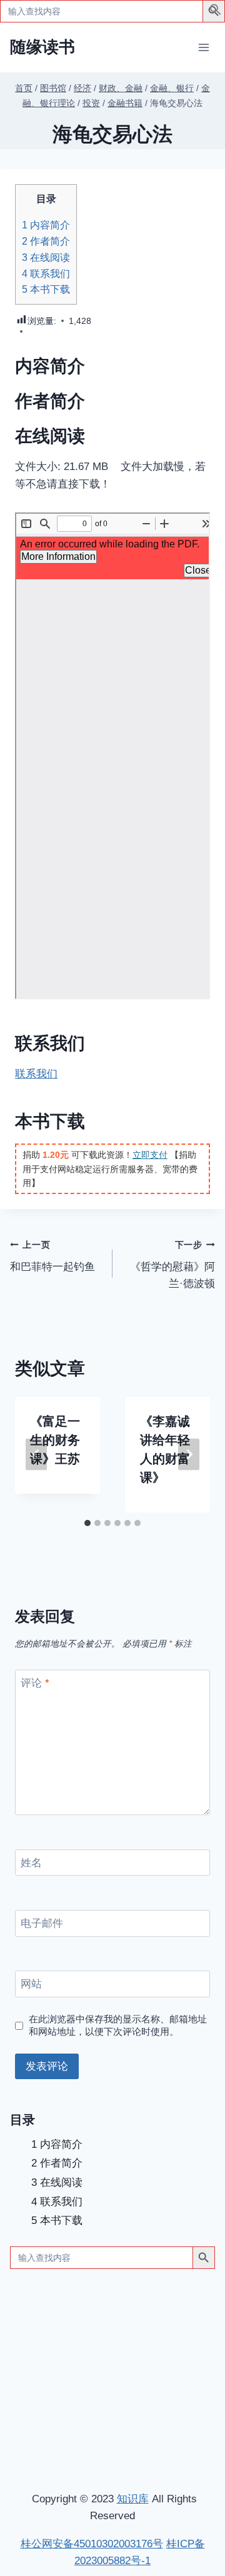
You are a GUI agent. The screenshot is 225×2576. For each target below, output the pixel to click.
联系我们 (46, 273)
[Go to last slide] (36, 1455)
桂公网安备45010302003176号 (92, 2544)
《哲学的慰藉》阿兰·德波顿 (172, 1265)
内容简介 (46, 225)
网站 (31, 1984)
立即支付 (150, 1155)
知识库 (133, 2499)
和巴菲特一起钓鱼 (52, 1256)
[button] (216, 12)
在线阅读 (46, 257)
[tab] (87, 1523)
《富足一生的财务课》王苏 (55, 1440)
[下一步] (189, 1455)
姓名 (31, 1863)
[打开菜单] (203, 47)
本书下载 (46, 289)
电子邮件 (42, 1923)
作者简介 (46, 241)
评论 (35, 1683)
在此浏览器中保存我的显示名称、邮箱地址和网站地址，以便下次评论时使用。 (118, 2025)
